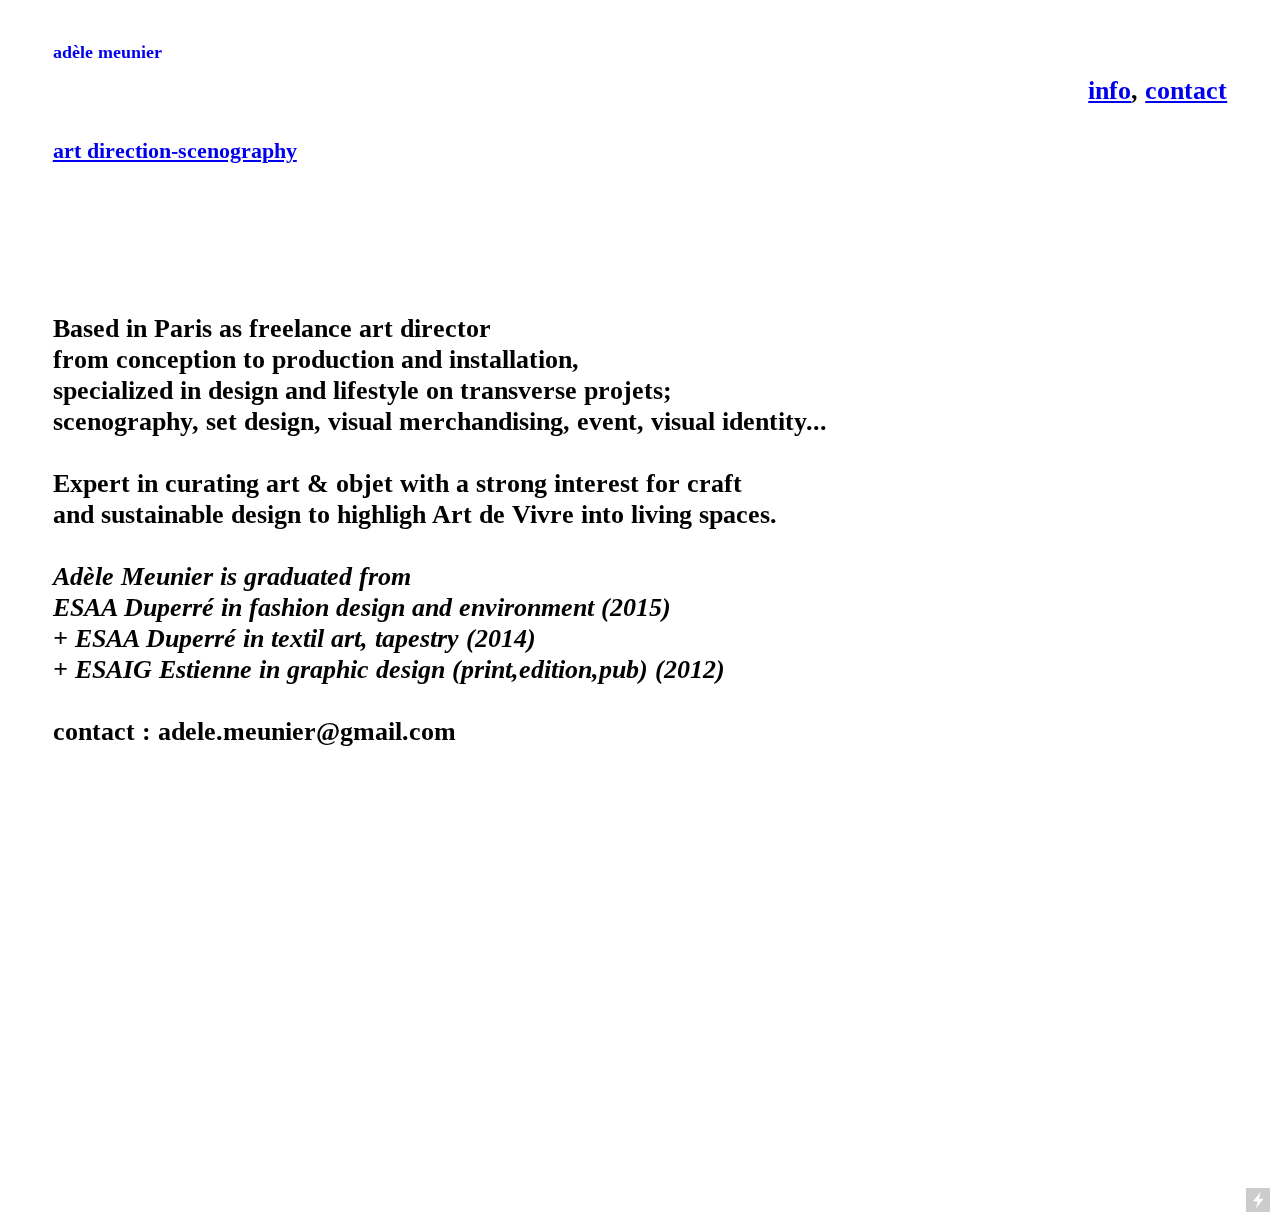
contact (1186, 90)
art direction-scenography (175, 150)
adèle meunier (107, 52)
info (1109, 90)
